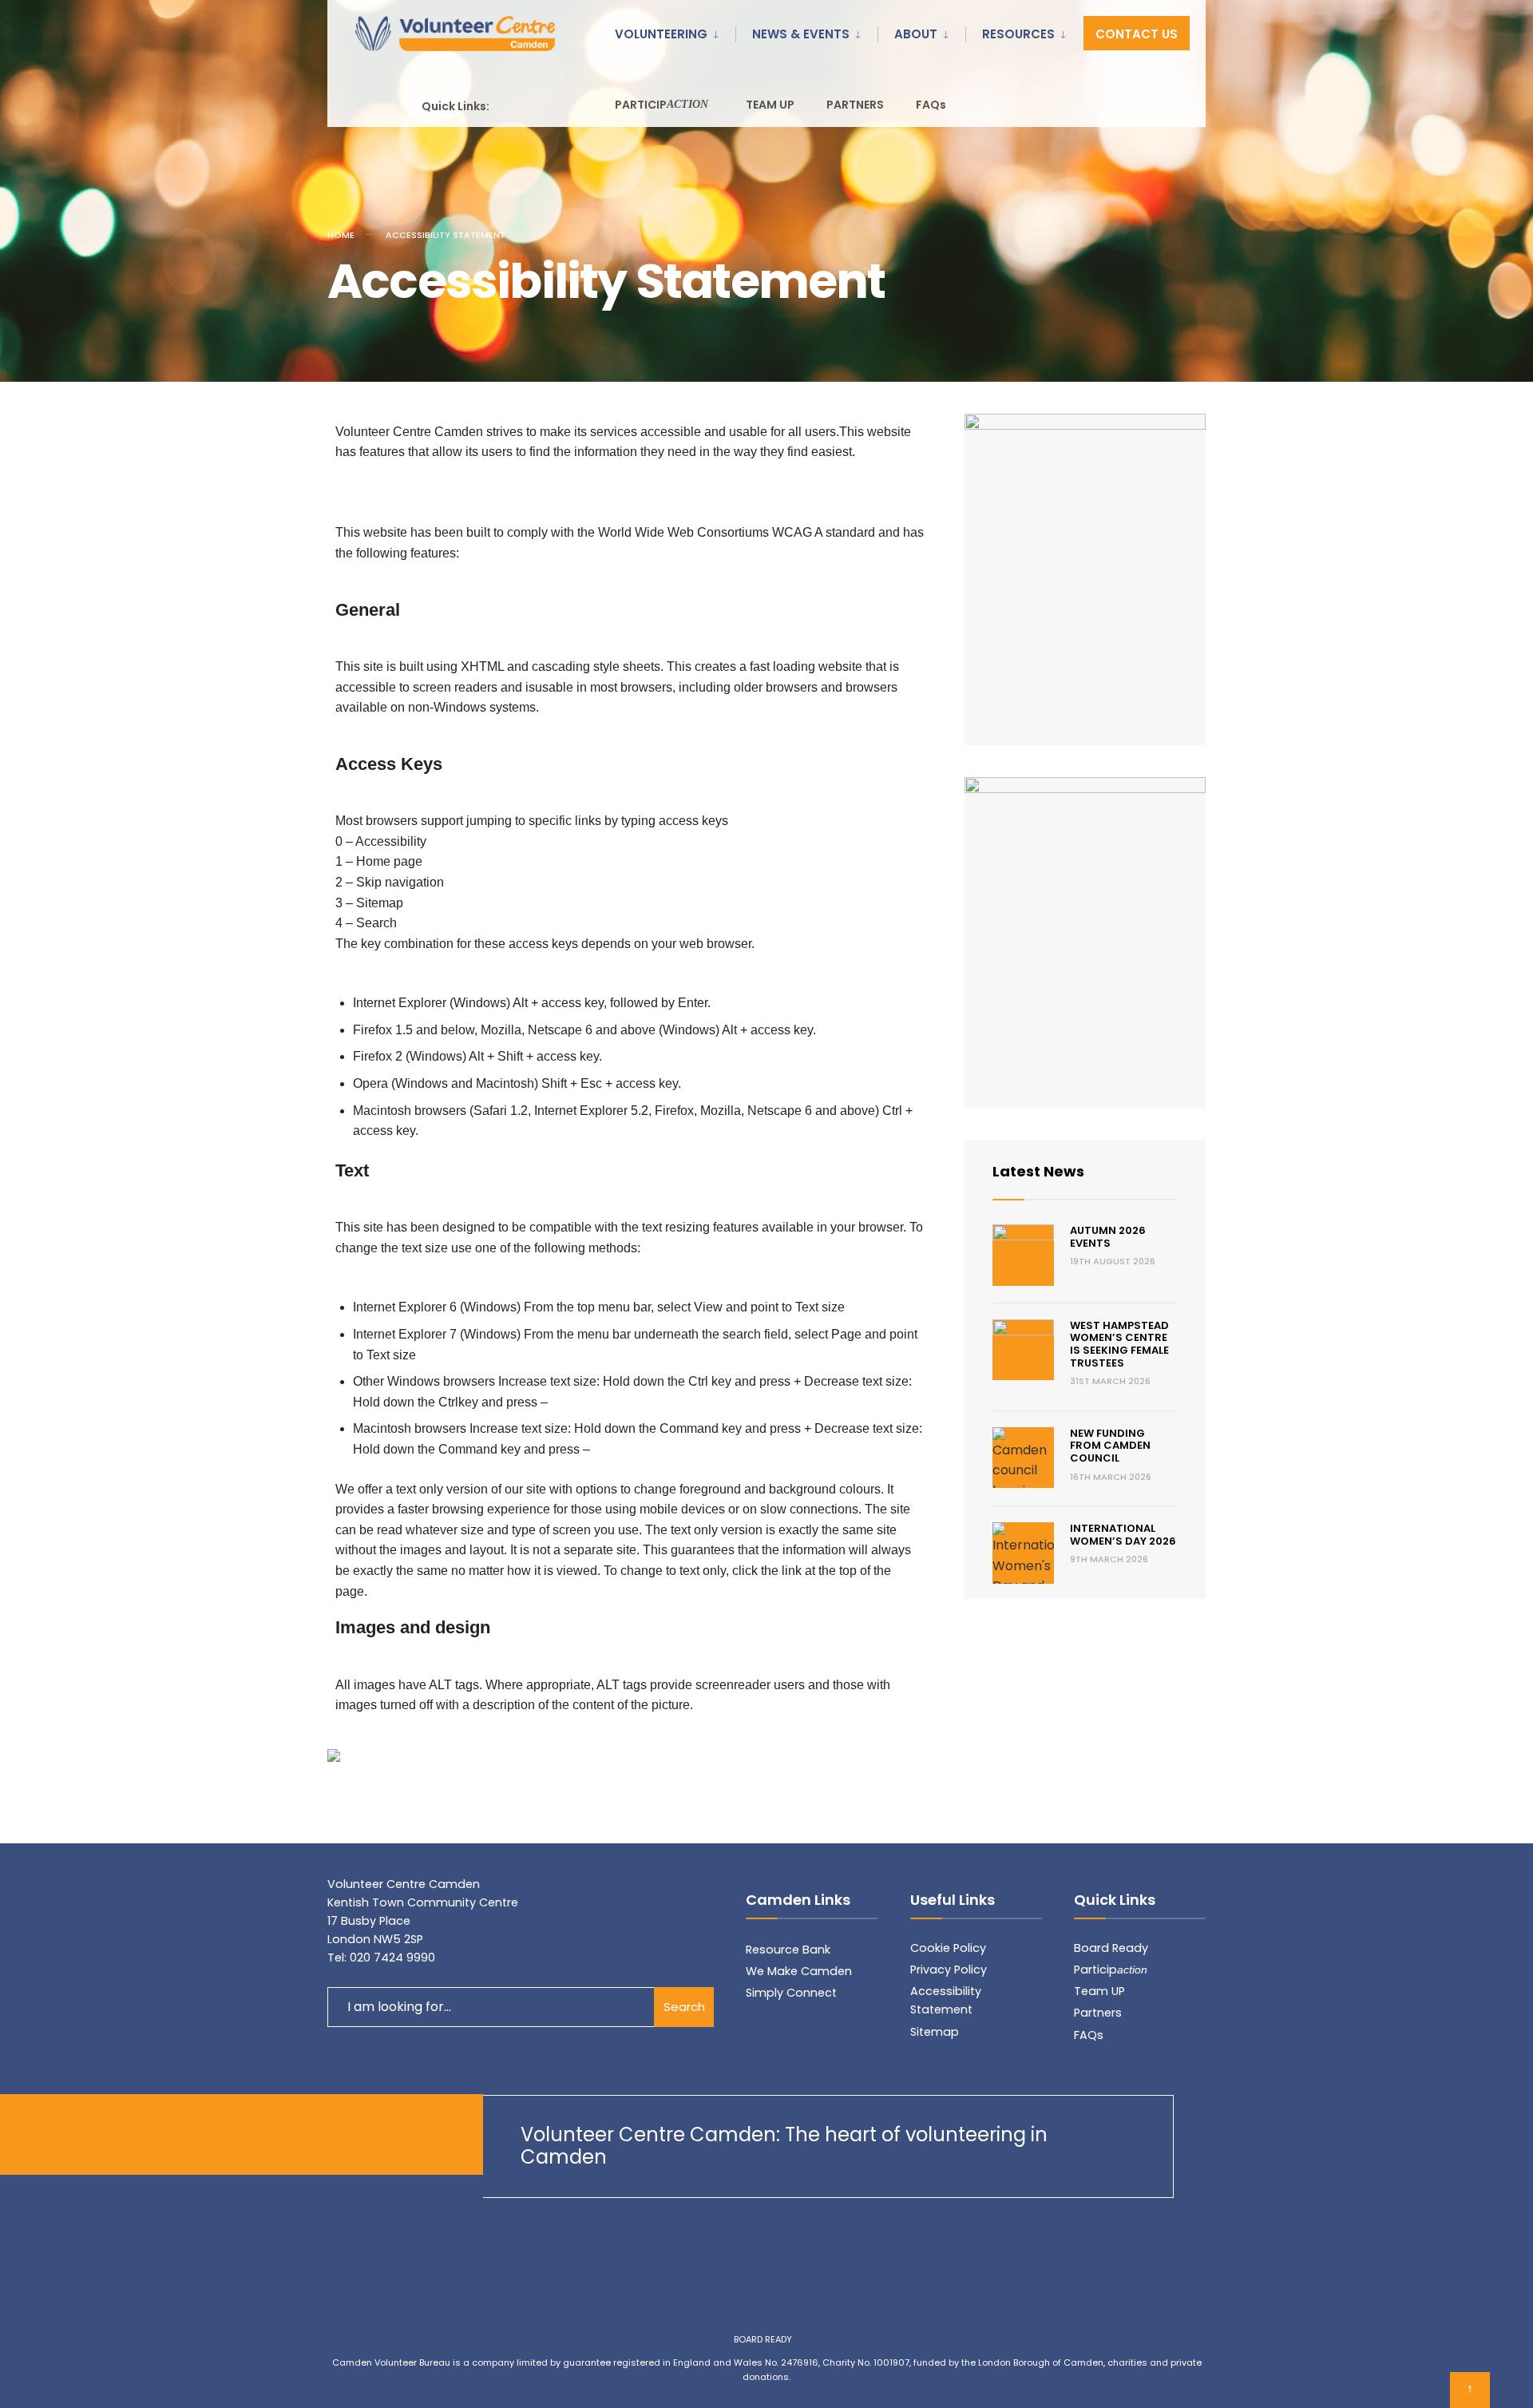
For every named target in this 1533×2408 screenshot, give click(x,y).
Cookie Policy (948, 1948)
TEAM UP (770, 105)
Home (341, 235)
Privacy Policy (949, 1970)
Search (684, 2007)
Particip (1111, 1970)
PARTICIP (662, 105)
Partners (1098, 2013)
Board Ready (1111, 1948)
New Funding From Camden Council (1110, 1446)
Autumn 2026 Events (1108, 1237)
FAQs (931, 105)
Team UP (1099, 1991)
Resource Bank (788, 1950)
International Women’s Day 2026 (1123, 1535)
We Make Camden (799, 1971)
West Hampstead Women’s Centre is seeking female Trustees (1119, 1344)
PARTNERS (855, 105)
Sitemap (935, 2032)
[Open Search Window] (1175, 104)
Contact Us (1137, 34)
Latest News (1038, 1171)
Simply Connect (791, 1993)
